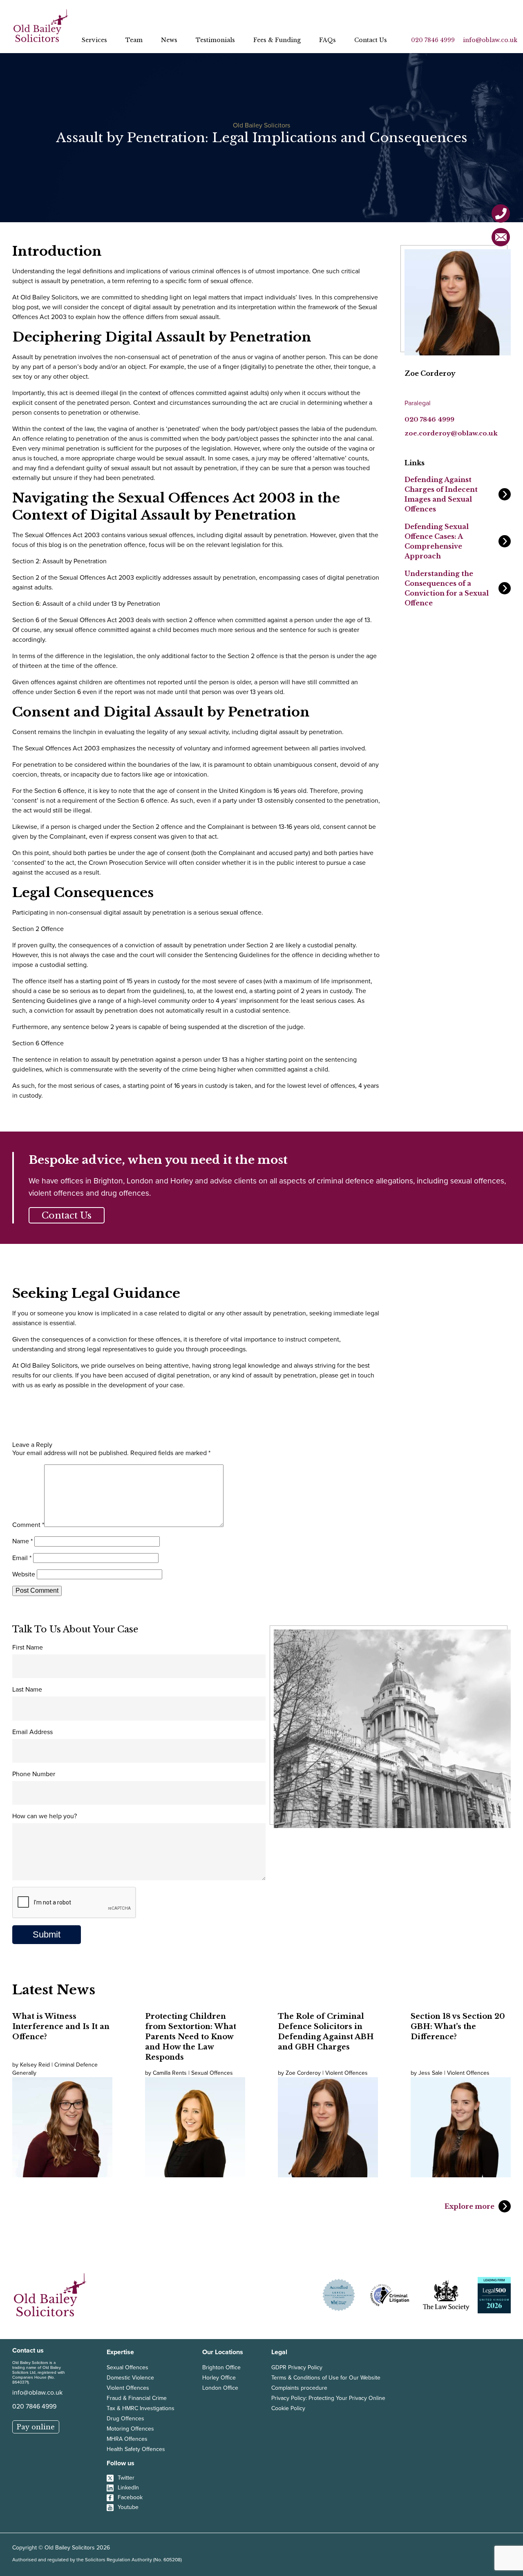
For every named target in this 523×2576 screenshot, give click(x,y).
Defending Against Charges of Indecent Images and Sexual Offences (441, 494)
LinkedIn (128, 2488)
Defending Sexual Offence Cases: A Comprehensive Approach (437, 541)
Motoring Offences (130, 2429)
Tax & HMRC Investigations (141, 2408)
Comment (28, 1525)
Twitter (126, 2478)
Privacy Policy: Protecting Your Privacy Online (328, 2398)
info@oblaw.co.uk (490, 40)
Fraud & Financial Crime (137, 2398)
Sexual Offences (127, 2367)
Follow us (121, 2463)
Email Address (32, 1732)
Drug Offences (125, 2419)
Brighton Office (221, 2367)
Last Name (27, 1689)
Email (22, 1558)
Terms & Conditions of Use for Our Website (326, 2378)
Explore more (469, 2206)
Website (24, 1574)
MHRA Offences (127, 2439)
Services (94, 40)
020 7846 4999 (433, 40)
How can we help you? (45, 1816)
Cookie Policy (288, 2408)
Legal (279, 2352)
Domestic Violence (130, 2378)
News (169, 40)
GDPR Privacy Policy (297, 2367)
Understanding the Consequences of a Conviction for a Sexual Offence (447, 588)
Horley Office (219, 2378)
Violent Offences (128, 2388)
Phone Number (34, 1774)
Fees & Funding (277, 40)
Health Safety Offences (136, 2449)
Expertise (120, 2352)
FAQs (327, 40)
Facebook (130, 2497)
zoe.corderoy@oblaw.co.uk (451, 433)
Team (134, 40)
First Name (28, 1647)
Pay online (36, 2427)
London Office (220, 2388)
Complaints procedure (299, 2388)
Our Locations (223, 2352)
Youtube (128, 2507)
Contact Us (371, 40)
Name (22, 1541)
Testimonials (215, 40)
